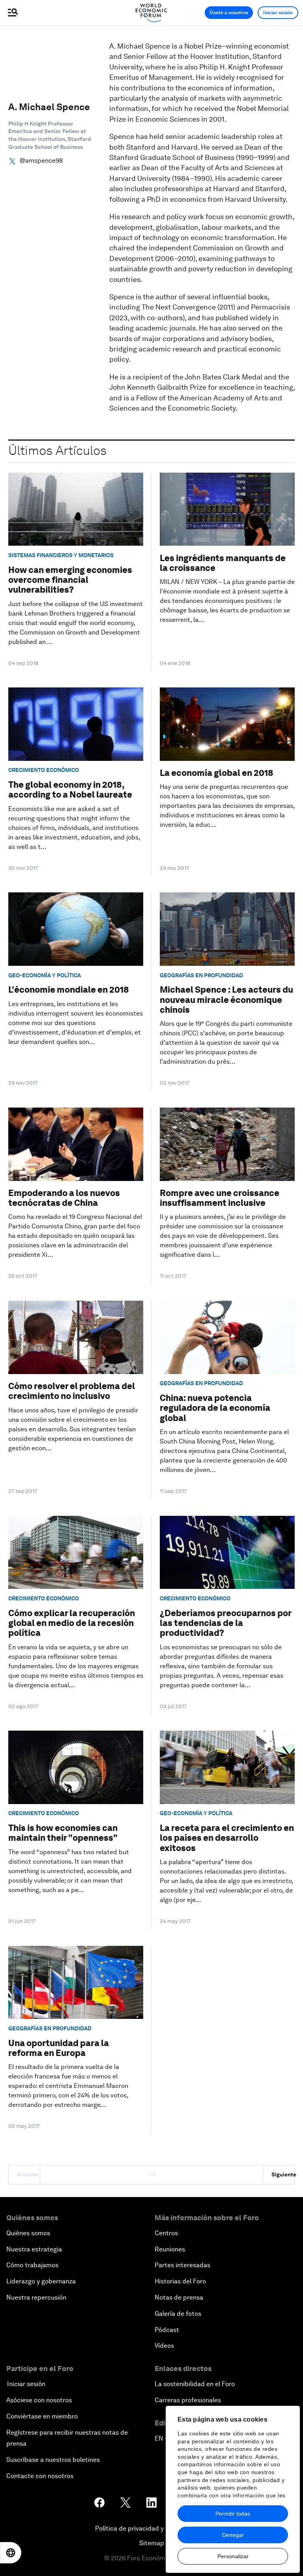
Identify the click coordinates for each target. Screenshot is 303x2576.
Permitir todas (233, 2514)
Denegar (233, 2535)
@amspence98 (41, 161)
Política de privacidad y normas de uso (151, 2528)
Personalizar (233, 2556)
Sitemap (152, 2543)
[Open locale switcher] (11, 2553)
